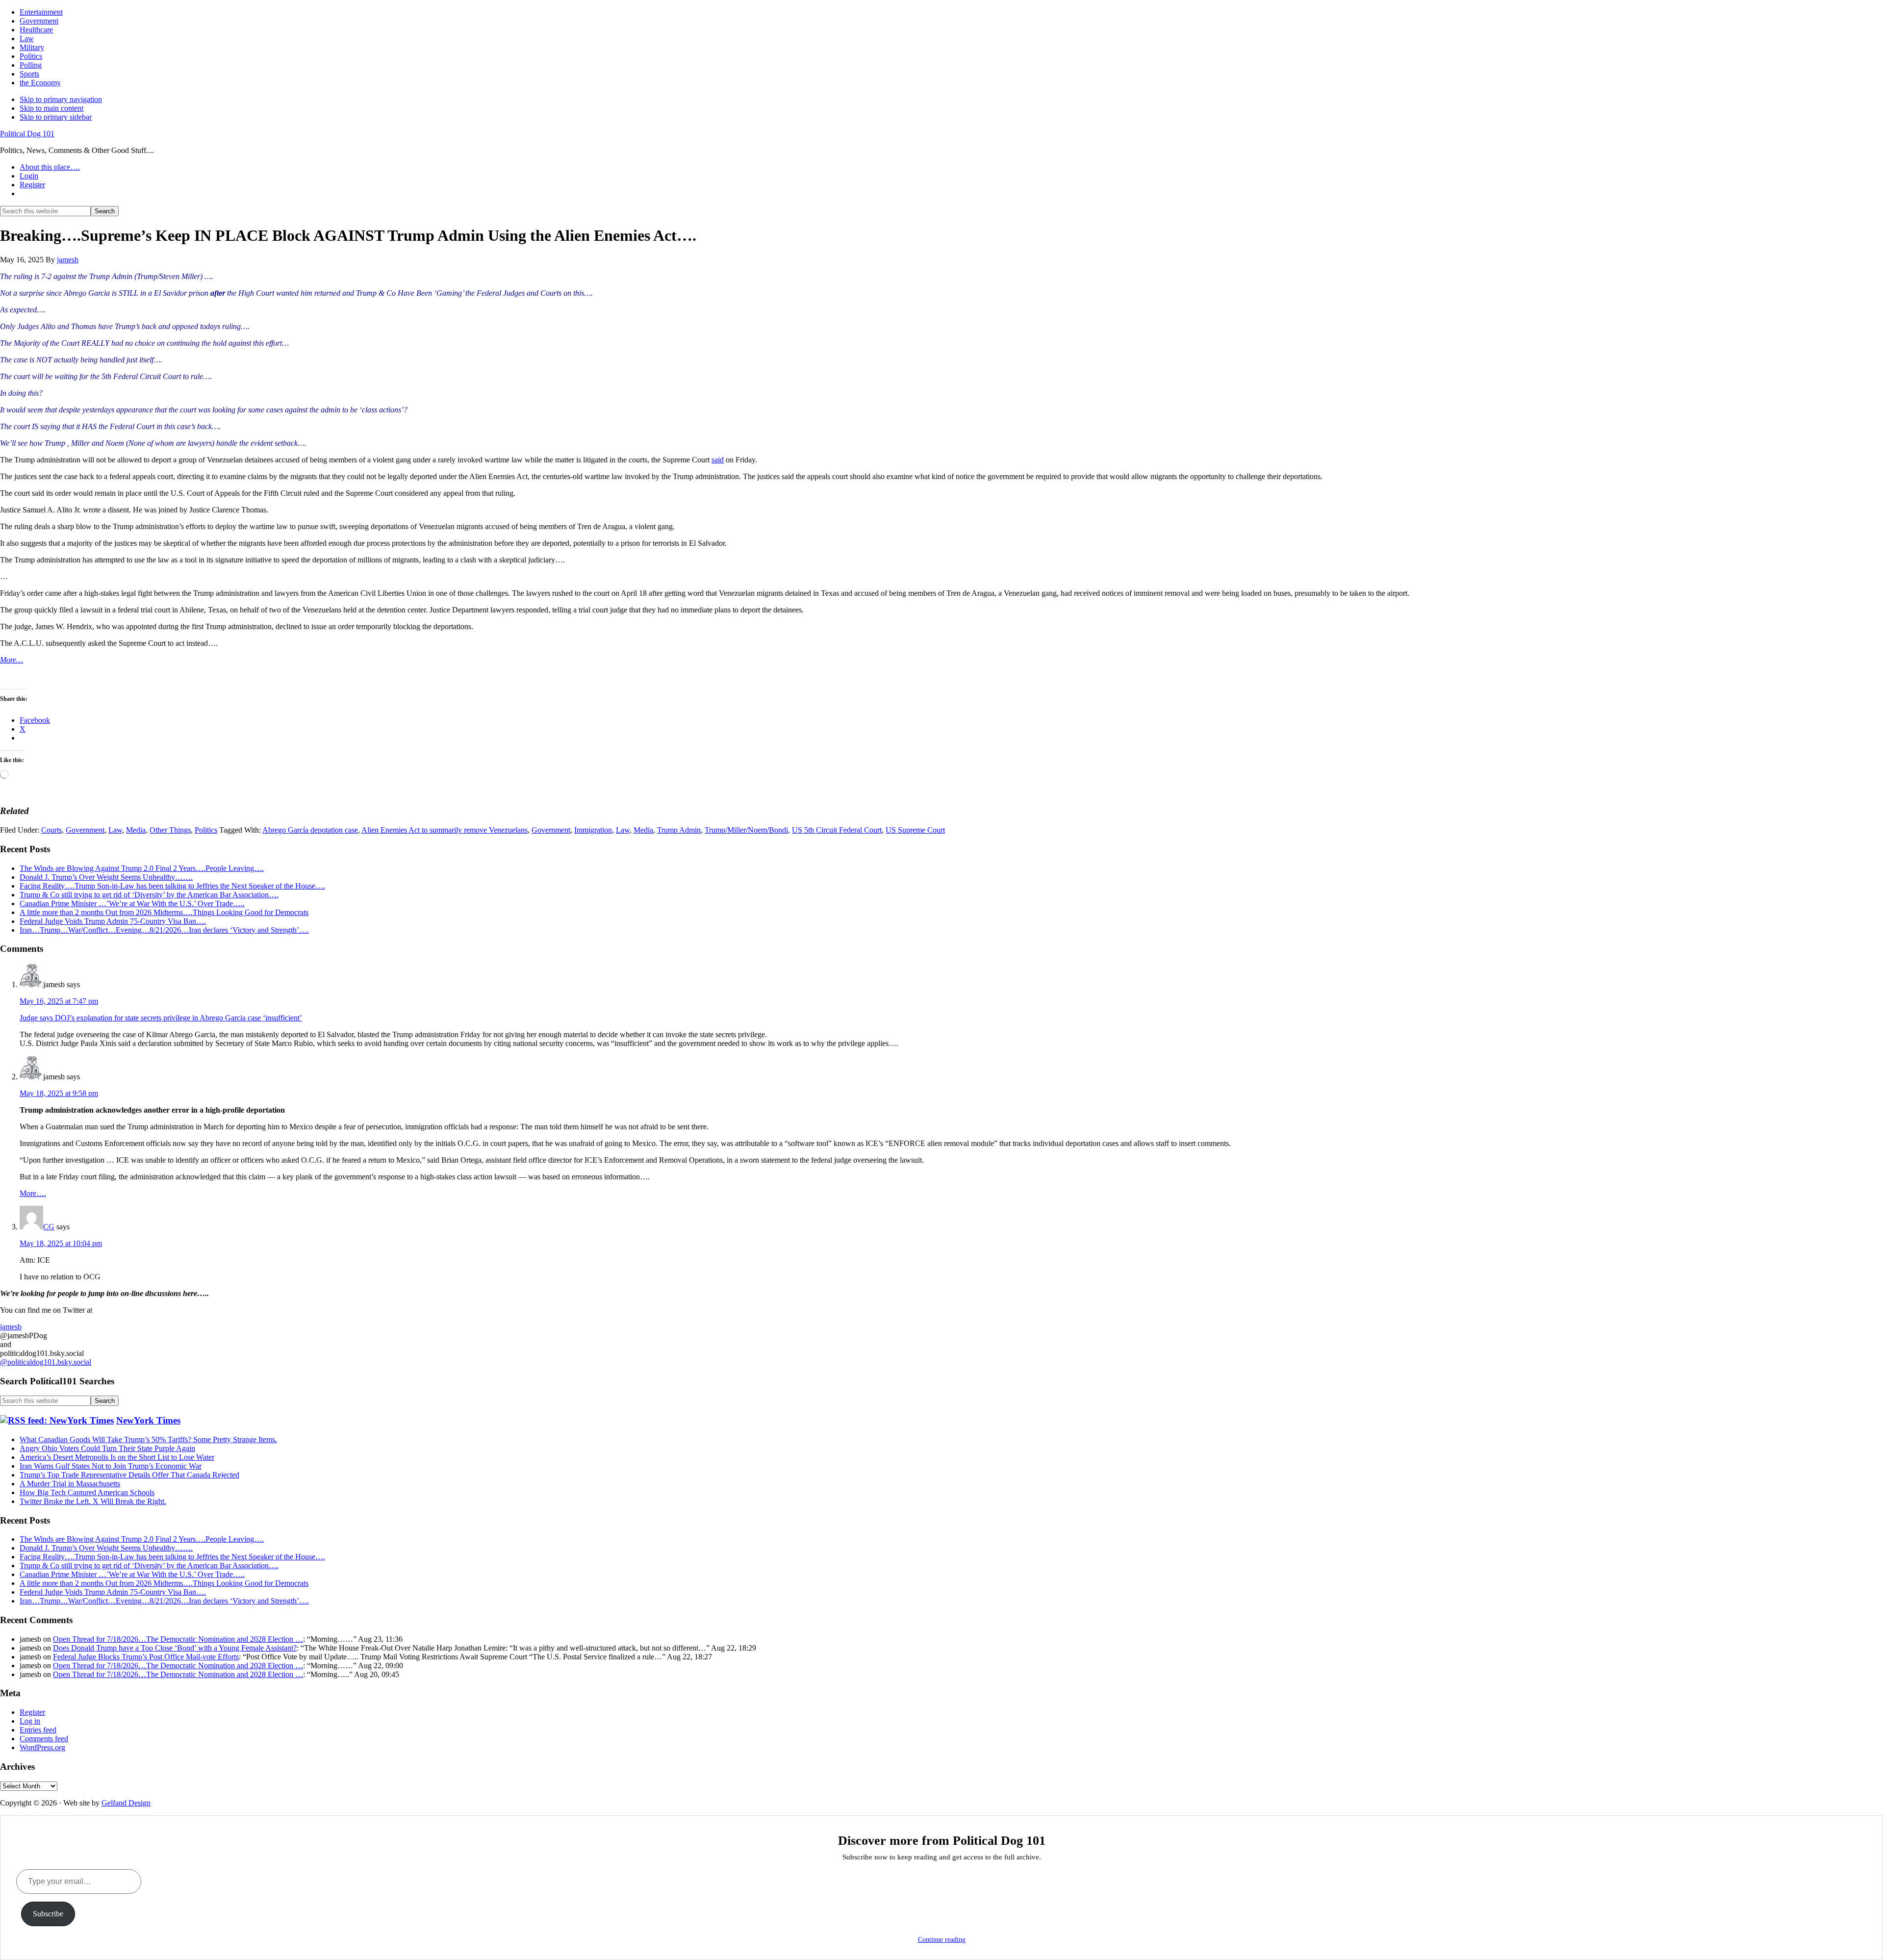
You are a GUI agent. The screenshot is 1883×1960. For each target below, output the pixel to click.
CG (49, 1227)
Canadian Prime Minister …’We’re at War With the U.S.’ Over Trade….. (132, 904)
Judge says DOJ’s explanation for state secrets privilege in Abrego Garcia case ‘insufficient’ (161, 1018)
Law (115, 830)
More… (12, 660)
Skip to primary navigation (61, 99)
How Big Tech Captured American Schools (87, 1492)
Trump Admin (679, 830)
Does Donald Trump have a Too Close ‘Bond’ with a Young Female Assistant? (175, 1648)
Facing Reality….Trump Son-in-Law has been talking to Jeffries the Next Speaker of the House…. (172, 886)
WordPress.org (42, 1747)
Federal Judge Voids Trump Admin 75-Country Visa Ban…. (113, 921)
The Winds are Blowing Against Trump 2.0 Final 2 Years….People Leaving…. (142, 868)
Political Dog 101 (27, 134)
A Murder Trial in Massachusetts (70, 1484)
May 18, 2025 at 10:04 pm (61, 1243)
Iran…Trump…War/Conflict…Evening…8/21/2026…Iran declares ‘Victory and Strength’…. (164, 930)
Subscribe (48, 1914)
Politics (206, 830)
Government (85, 830)
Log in (30, 1721)
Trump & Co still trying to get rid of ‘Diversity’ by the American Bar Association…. (149, 895)
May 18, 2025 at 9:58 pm (59, 1093)
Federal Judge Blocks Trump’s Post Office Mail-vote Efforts (146, 1657)
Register (32, 1712)
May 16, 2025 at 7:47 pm (59, 1001)
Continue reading (942, 1940)
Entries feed (38, 1730)
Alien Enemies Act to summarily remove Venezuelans (445, 830)
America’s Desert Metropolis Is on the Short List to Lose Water (117, 1457)
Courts (51, 830)
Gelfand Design (126, 1803)
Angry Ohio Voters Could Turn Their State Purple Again (107, 1448)
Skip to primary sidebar (56, 117)
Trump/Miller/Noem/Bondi (746, 830)
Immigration (593, 830)
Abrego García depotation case (310, 830)
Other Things (170, 830)
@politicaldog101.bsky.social (46, 1362)
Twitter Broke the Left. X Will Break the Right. (93, 1501)
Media (136, 830)
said (718, 460)
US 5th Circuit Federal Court (837, 830)
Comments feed (44, 1739)
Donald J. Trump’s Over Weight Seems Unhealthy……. (106, 877)
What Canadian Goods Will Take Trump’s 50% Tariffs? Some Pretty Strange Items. (148, 1439)
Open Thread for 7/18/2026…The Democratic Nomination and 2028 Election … (178, 1639)
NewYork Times (148, 1420)
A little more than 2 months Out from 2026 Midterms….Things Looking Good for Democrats (164, 912)
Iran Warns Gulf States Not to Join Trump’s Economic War (111, 1466)
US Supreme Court (915, 830)
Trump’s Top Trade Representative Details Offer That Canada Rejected (129, 1475)
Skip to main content (51, 108)
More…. (33, 1193)
